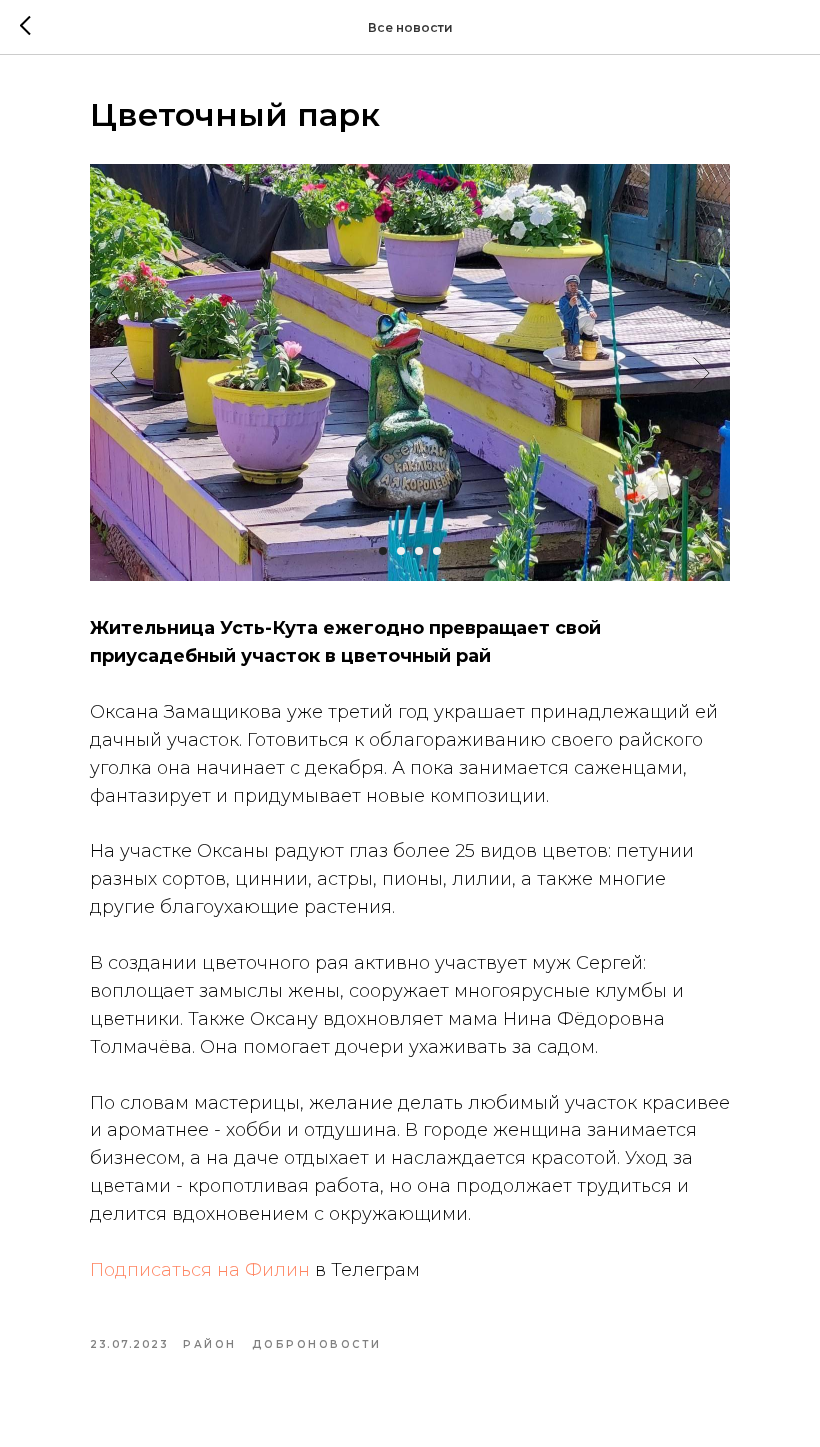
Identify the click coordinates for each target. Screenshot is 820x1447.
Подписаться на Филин (200, 1270)
